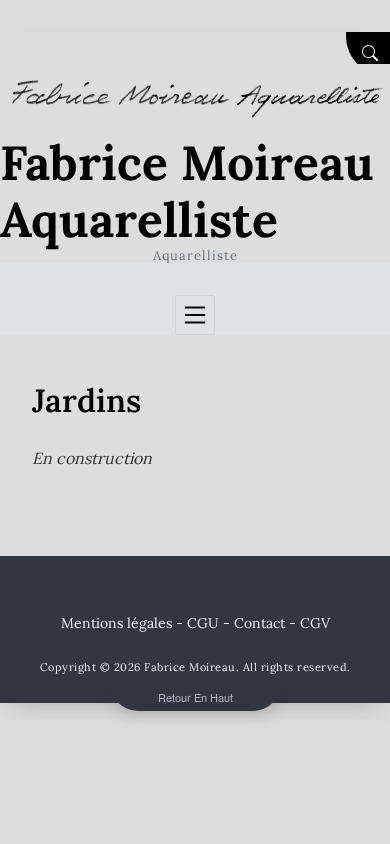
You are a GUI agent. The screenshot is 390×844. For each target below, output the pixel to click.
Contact (259, 623)
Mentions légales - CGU (140, 623)
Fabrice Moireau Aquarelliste (187, 191)
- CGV (309, 623)
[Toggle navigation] (195, 315)
